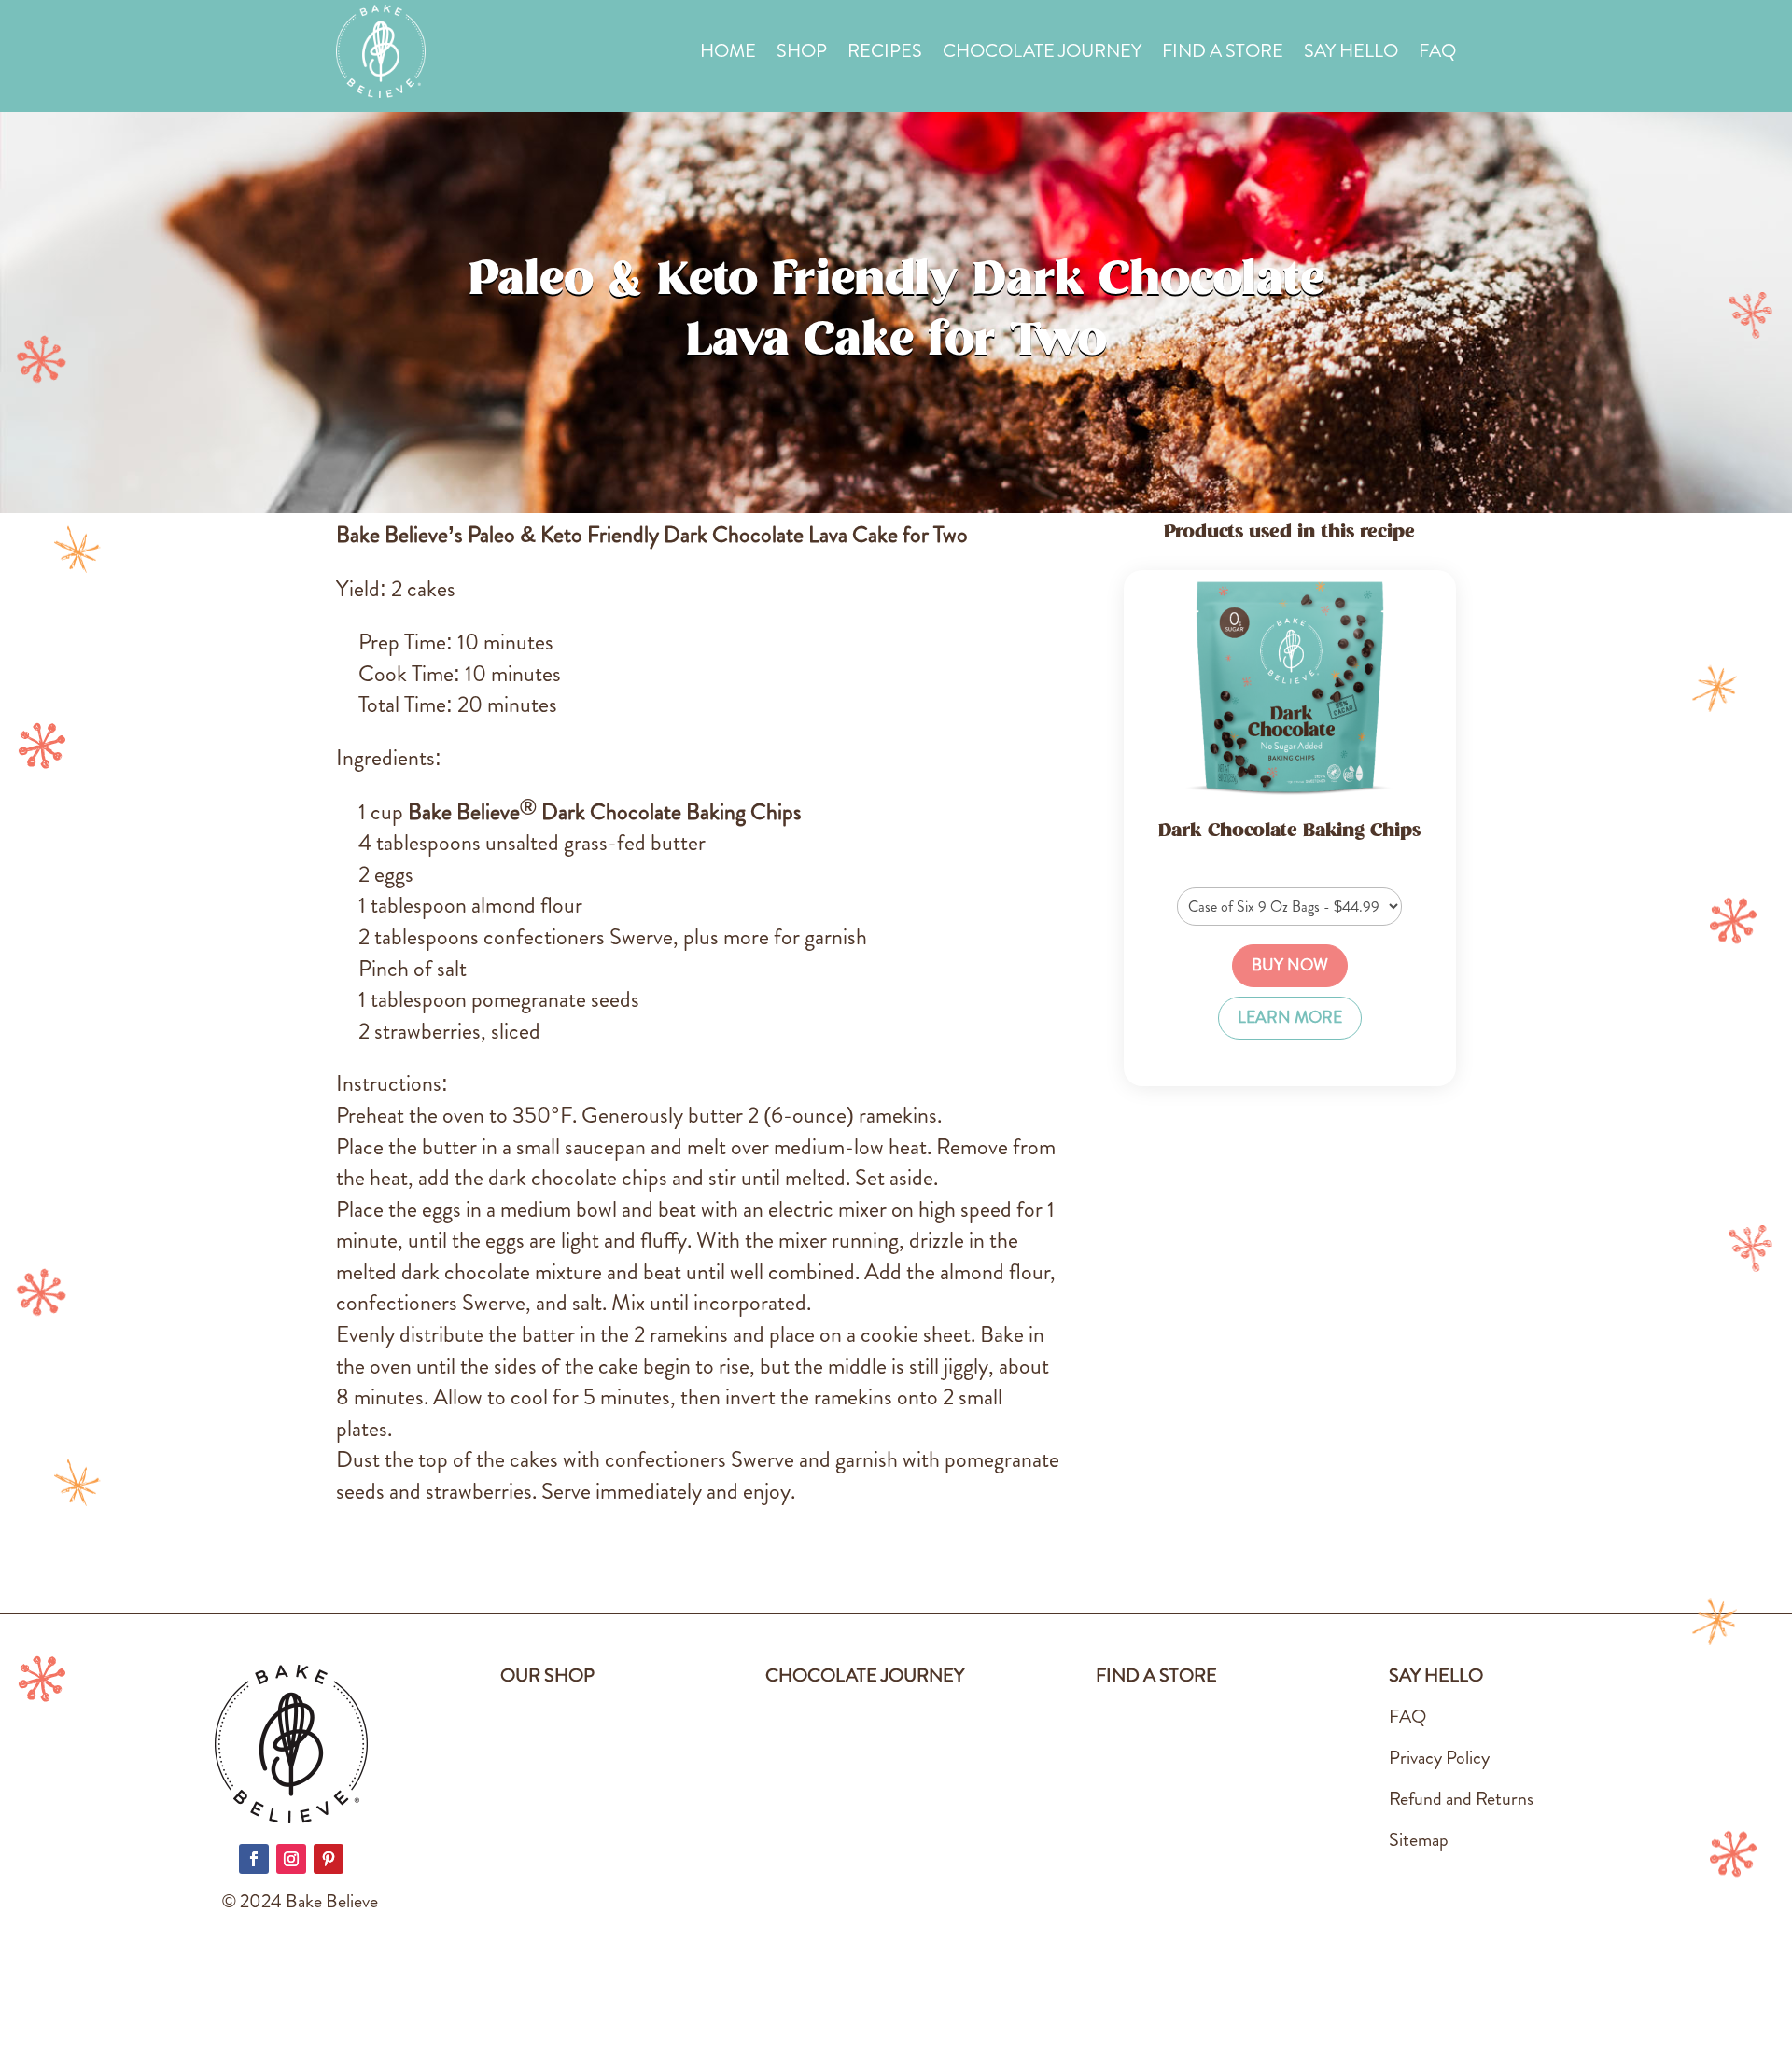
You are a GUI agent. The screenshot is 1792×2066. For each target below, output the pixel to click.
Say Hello (1351, 55)
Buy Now (1290, 965)
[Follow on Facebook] (254, 1859)
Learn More (1290, 1018)
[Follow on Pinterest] (329, 1859)
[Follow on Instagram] (291, 1859)
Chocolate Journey (1042, 55)
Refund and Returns (1461, 1799)
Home (728, 55)
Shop (802, 55)
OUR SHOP (547, 1675)
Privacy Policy (1439, 1758)
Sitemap (1419, 1840)
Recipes (885, 55)
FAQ (1437, 55)
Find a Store (1223, 55)
